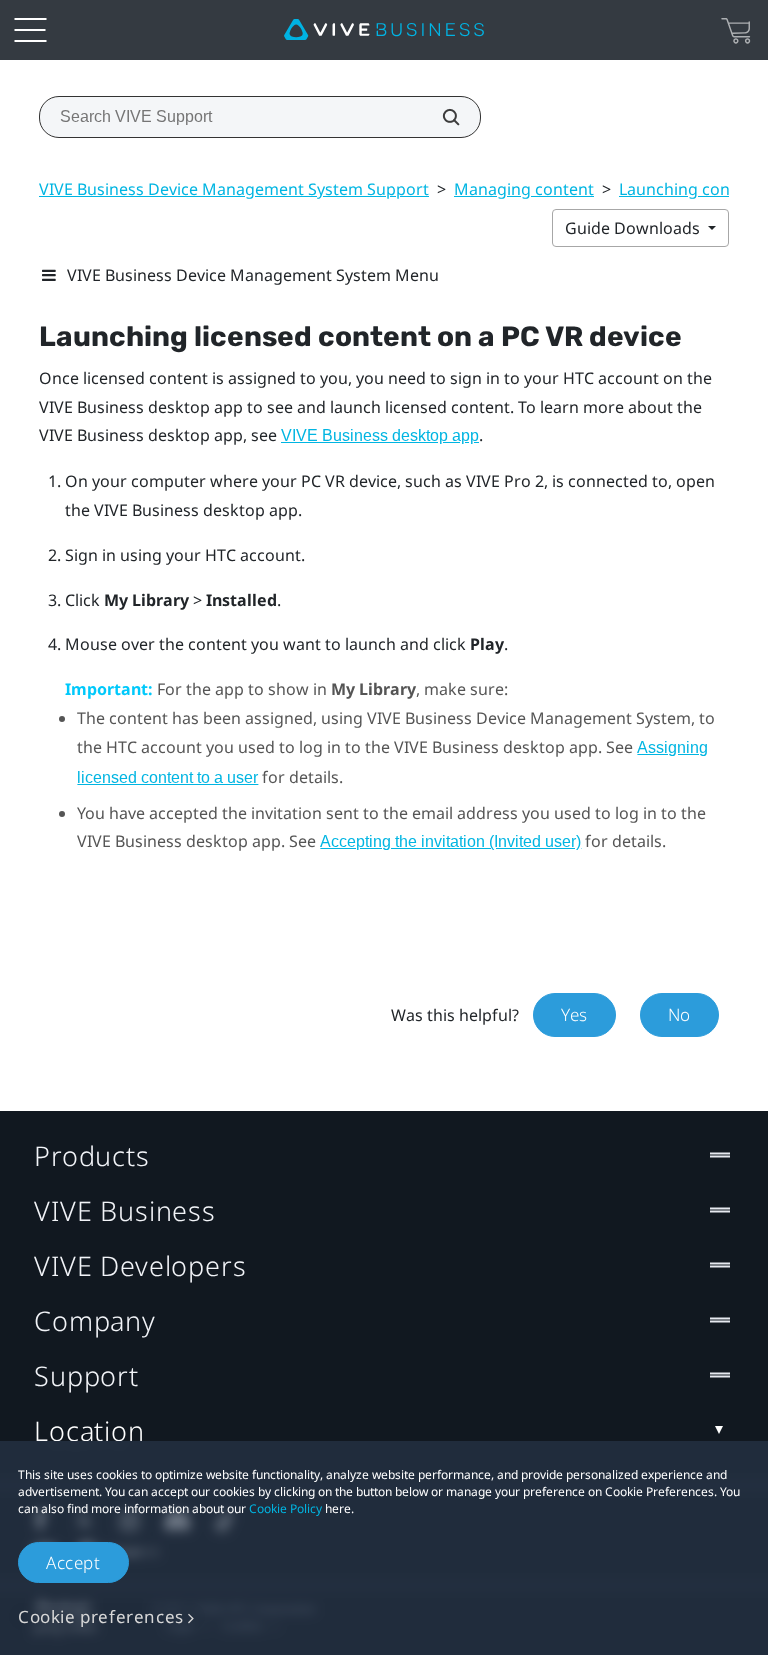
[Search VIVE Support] (440, 117)
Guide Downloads (634, 228)
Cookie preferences (101, 1616)
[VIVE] (384, 30)
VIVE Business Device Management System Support (234, 189)
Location (89, 1430)
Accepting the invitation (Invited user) (450, 841)
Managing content (524, 189)
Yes (574, 1014)
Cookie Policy (285, 1508)
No (679, 1014)
